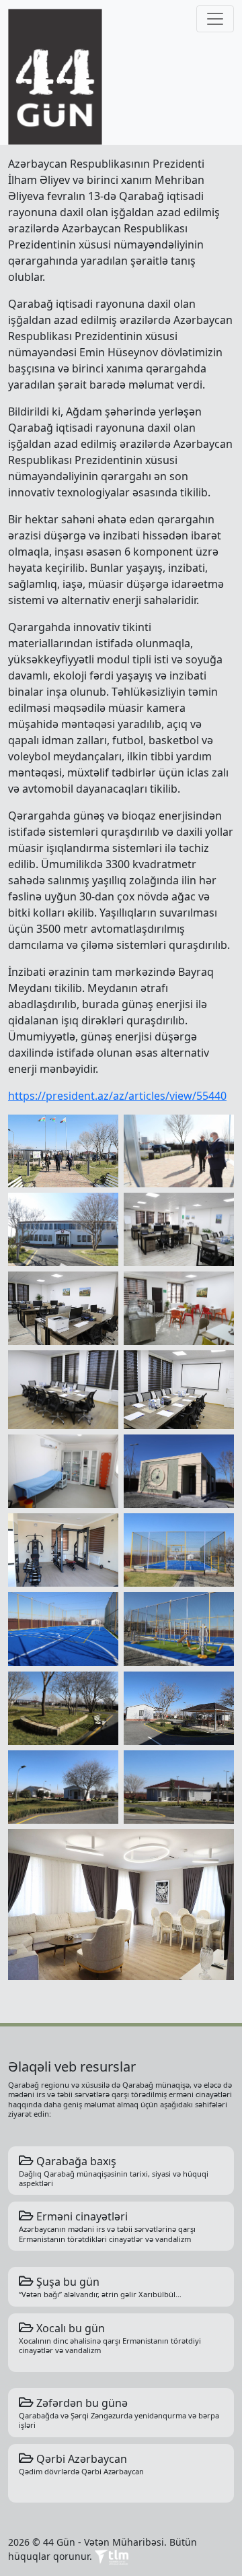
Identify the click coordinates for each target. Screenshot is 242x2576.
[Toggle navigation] (215, 19)
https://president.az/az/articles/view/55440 (117, 1096)
